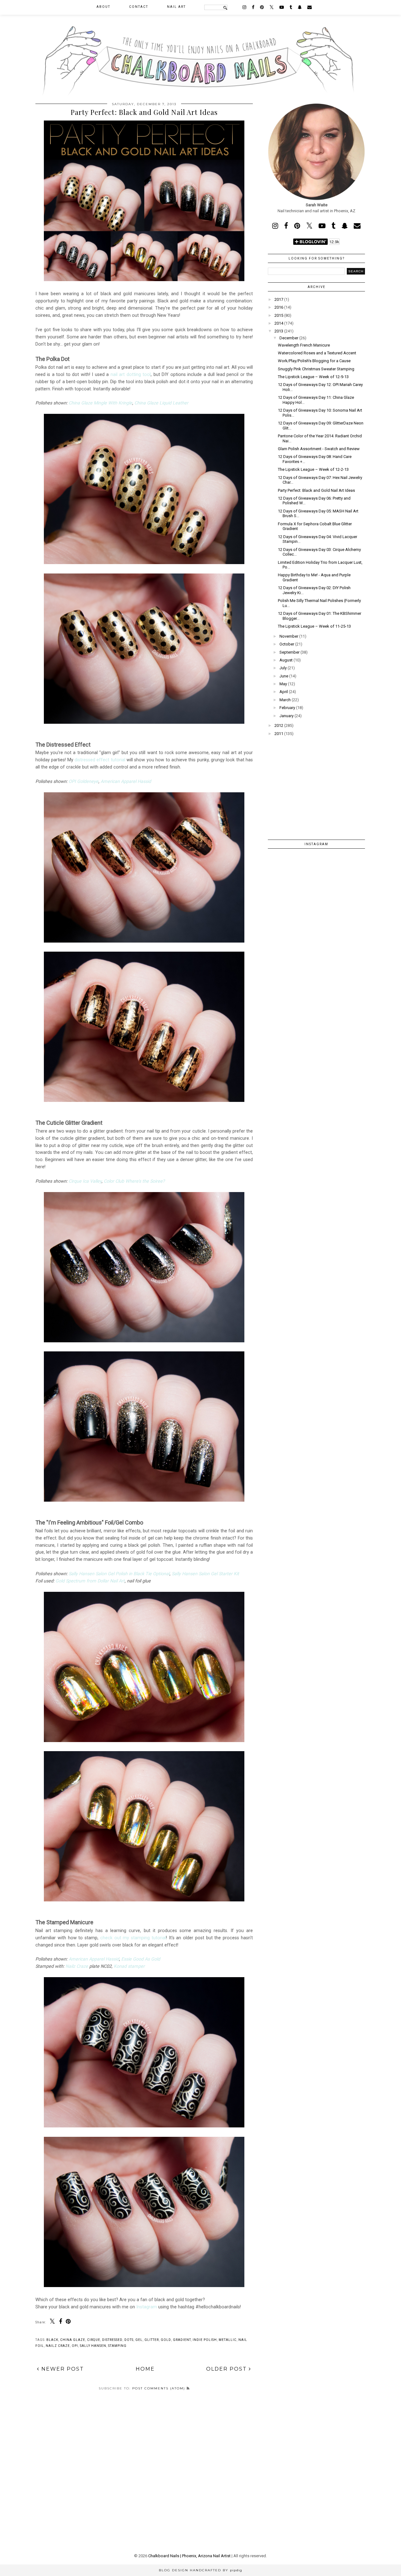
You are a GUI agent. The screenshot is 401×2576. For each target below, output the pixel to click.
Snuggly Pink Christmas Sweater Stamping (316, 369)
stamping (117, 2346)
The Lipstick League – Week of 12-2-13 (313, 469)
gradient (182, 2340)
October (287, 644)
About (103, 7)
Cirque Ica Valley (85, 1181)
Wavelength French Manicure (304, 345)
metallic (228, 2340)
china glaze (73, 2340)
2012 (279, 725)
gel (139, 2340)
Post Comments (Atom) (159, 2388)
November (289, 636)
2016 (279, 307)
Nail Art (176, 7)
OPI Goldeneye (83, 781)
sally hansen (93, 2346)
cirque (94, 2340)
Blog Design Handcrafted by (200, 2570)
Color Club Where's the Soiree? (134, 1181)
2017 (279, 299)
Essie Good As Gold (141, 1959)
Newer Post (62, 2369)
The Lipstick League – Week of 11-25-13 (314, 626)
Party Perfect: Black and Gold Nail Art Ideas (316, 490)
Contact (139, 7)
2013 (279, 331)
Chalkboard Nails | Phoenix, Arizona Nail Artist (189, 2556)
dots (129, 2340)
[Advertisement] (316, 784)
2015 (279, 315)
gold (166, 2340)
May (283, 684)
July (283, 668)
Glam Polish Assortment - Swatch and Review (319, 449)
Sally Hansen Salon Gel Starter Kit (205, 1574)
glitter (152, 2340)
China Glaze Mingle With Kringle (100, 403)
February (287, 708)
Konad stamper (129, 1966)
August (286, 660)
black (52, 2340)
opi (75, 2346)
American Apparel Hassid (126, 781)
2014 (279, 323)
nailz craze (58, 2346)
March (285, 700)
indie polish (205, 2340)
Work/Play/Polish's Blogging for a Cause (314, 361)
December (289, 338)
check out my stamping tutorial (133, 1938)
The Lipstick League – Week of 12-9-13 (313, 377)
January (286, 716)
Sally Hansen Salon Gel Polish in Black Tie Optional (119, 1574)
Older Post (227, 2369)
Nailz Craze (77, 1966)
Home (145, 2369)
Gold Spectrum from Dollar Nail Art (90, 1581)
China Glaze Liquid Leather (161, 403)
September (289, 652)
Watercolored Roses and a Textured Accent (317, 353)
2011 (279, 734)
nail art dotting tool (131, 374)
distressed (112, 2340)
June (284, 676)
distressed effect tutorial (100, 760)
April (284, 692)
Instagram (147, 2307)
